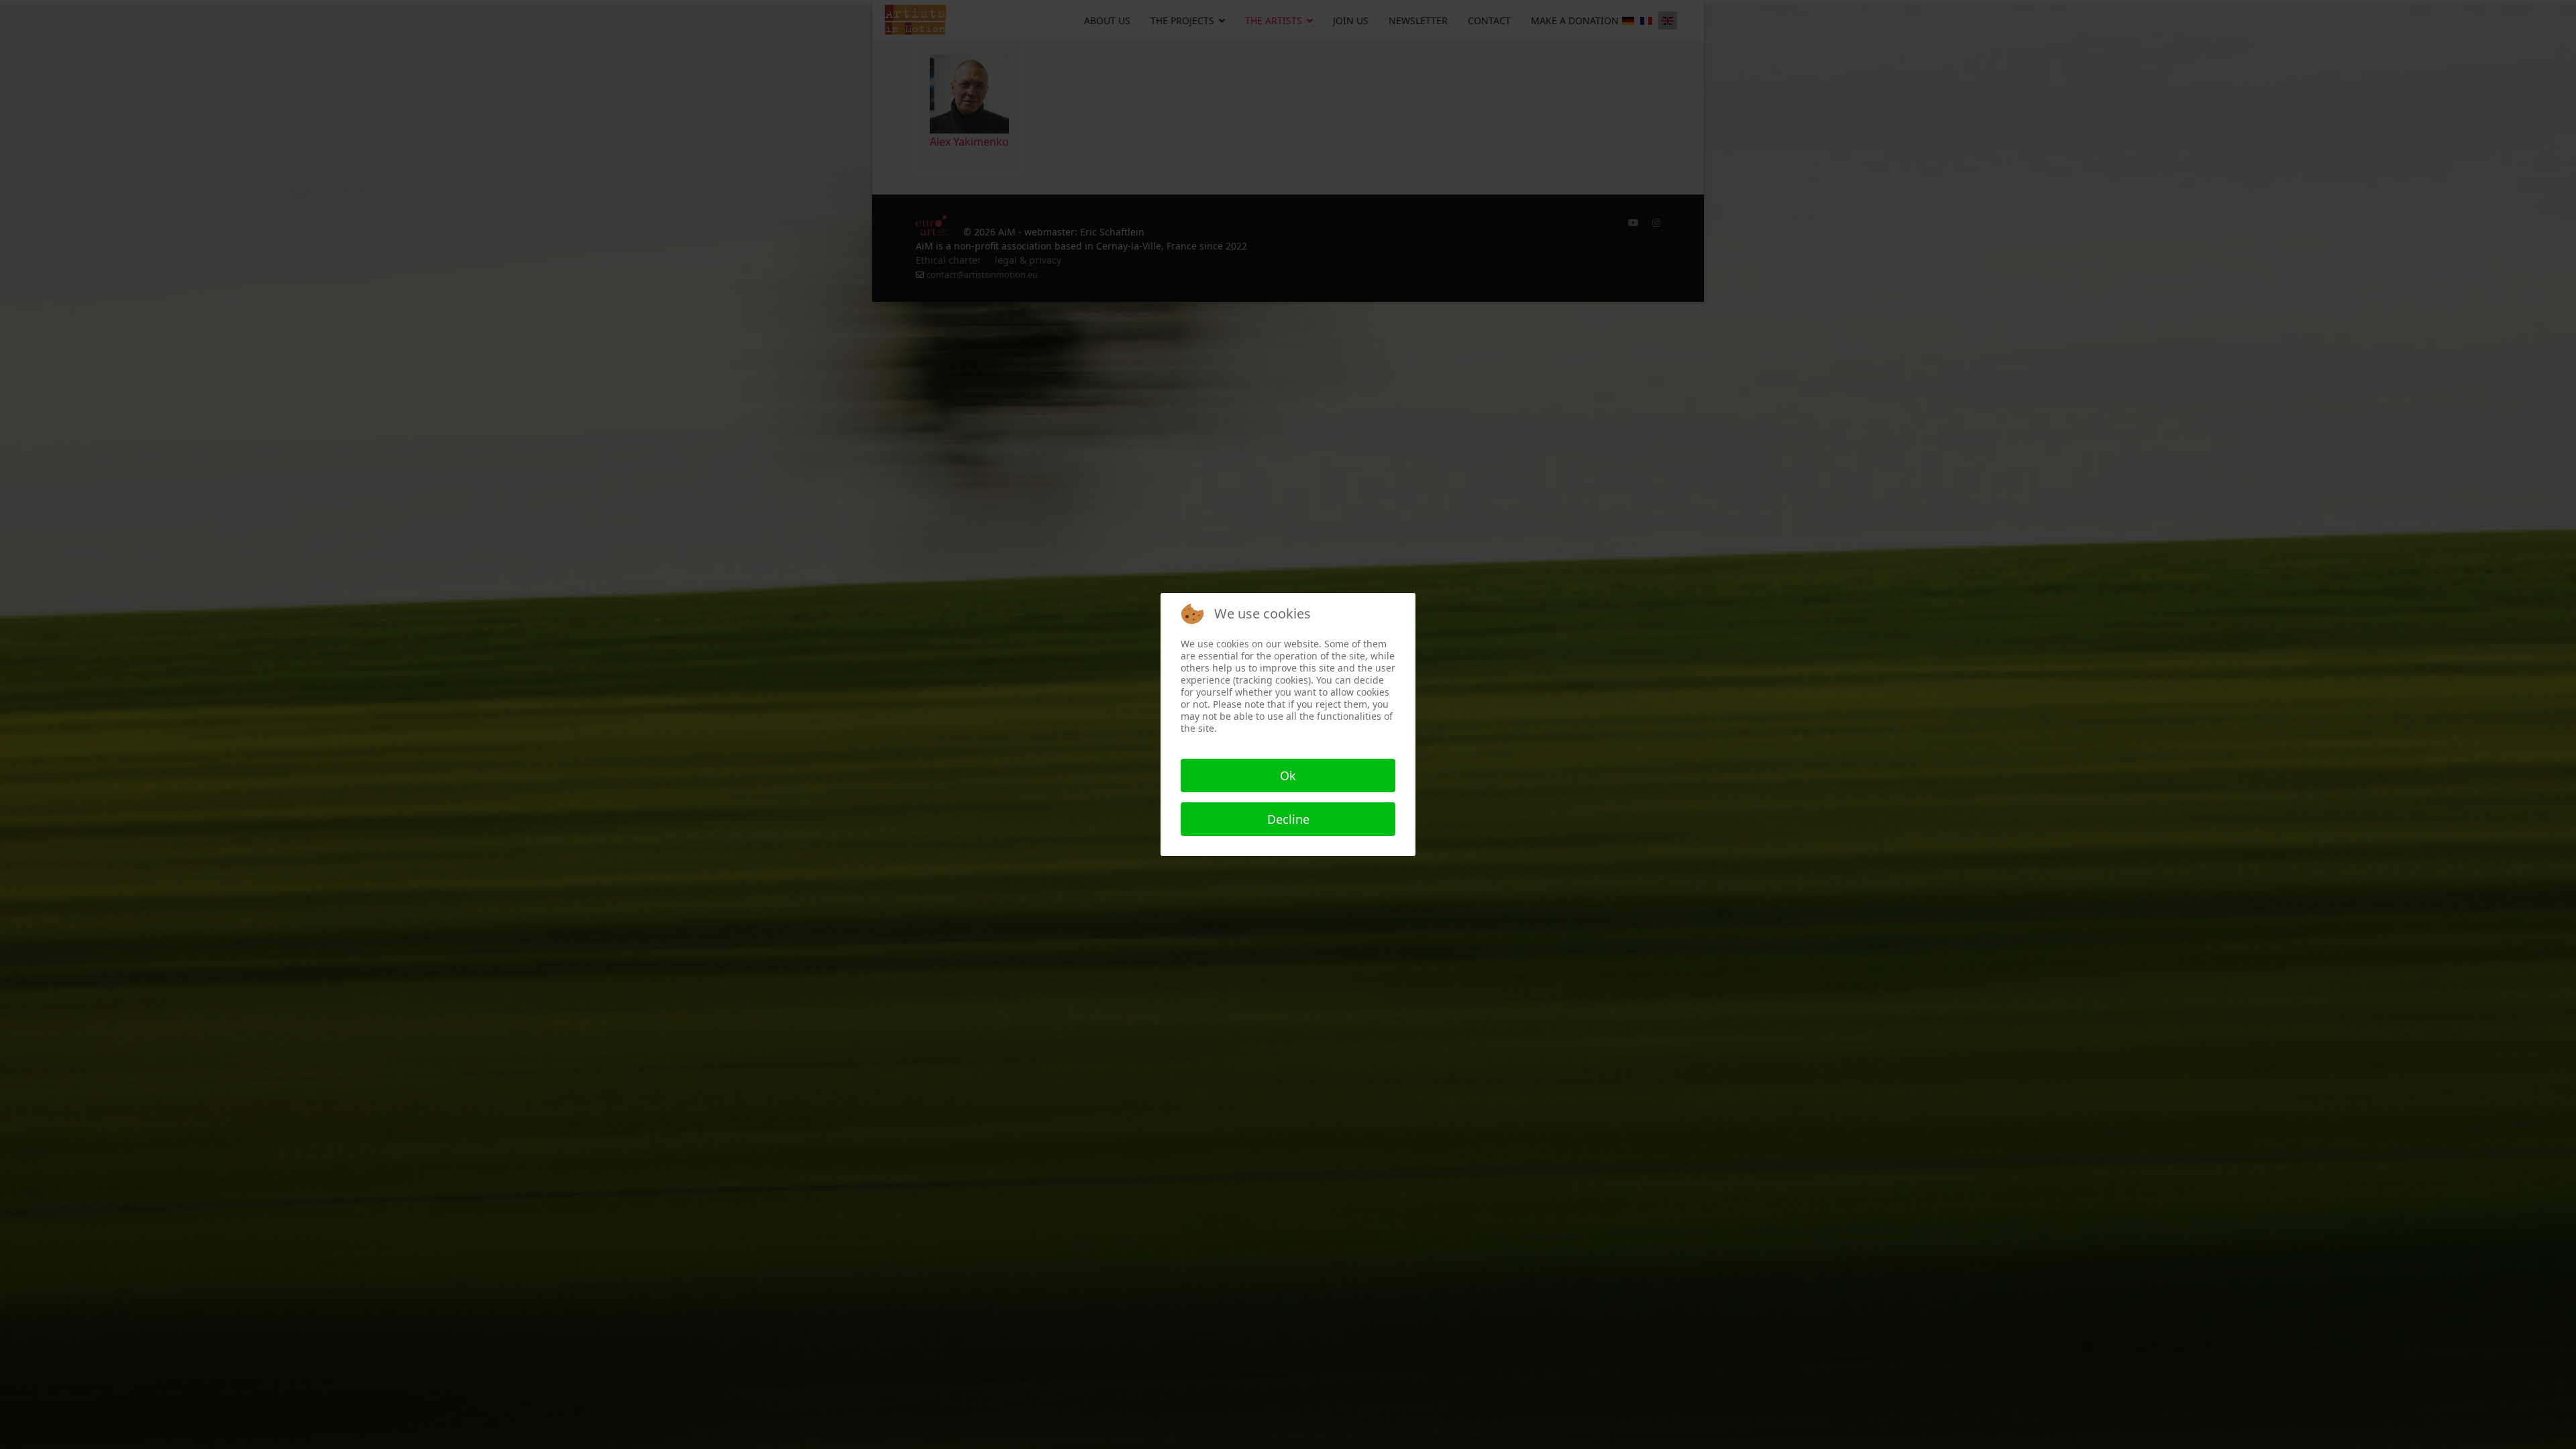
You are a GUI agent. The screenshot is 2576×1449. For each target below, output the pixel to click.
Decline (1288, 819)
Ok (1288, 775)
